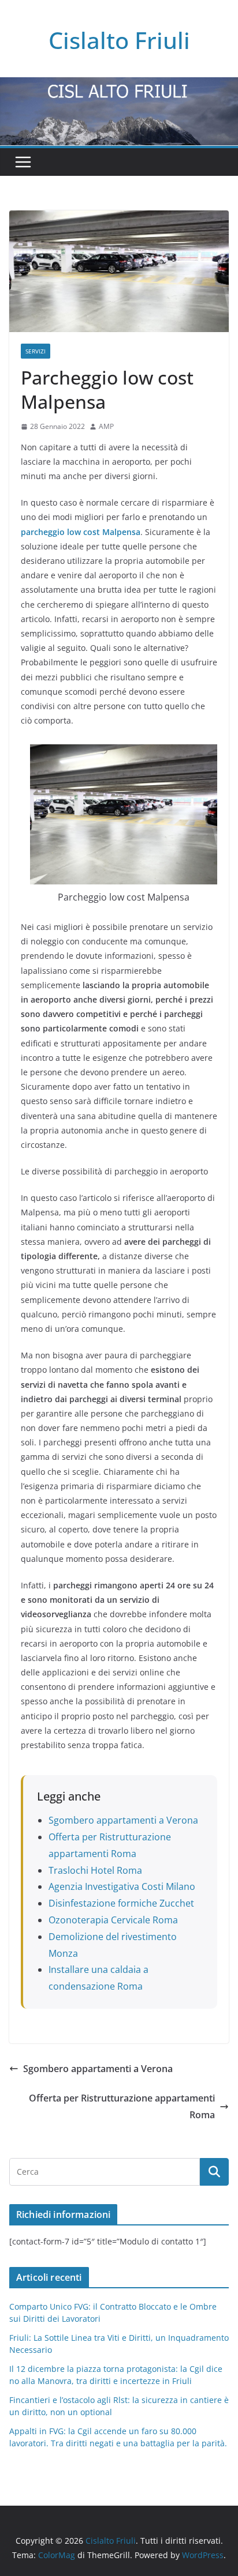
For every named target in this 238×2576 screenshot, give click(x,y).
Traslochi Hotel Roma (95, 1870)
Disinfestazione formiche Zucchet (121, 1903)
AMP (106, 426)
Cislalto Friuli (119, 40)
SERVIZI (36, 351)
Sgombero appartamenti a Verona (123, 1820)
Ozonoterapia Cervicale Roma (113, 1920)
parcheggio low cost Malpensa (81, 532)
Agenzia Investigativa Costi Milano (122, 1886)
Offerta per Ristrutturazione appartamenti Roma (122, 2106)
